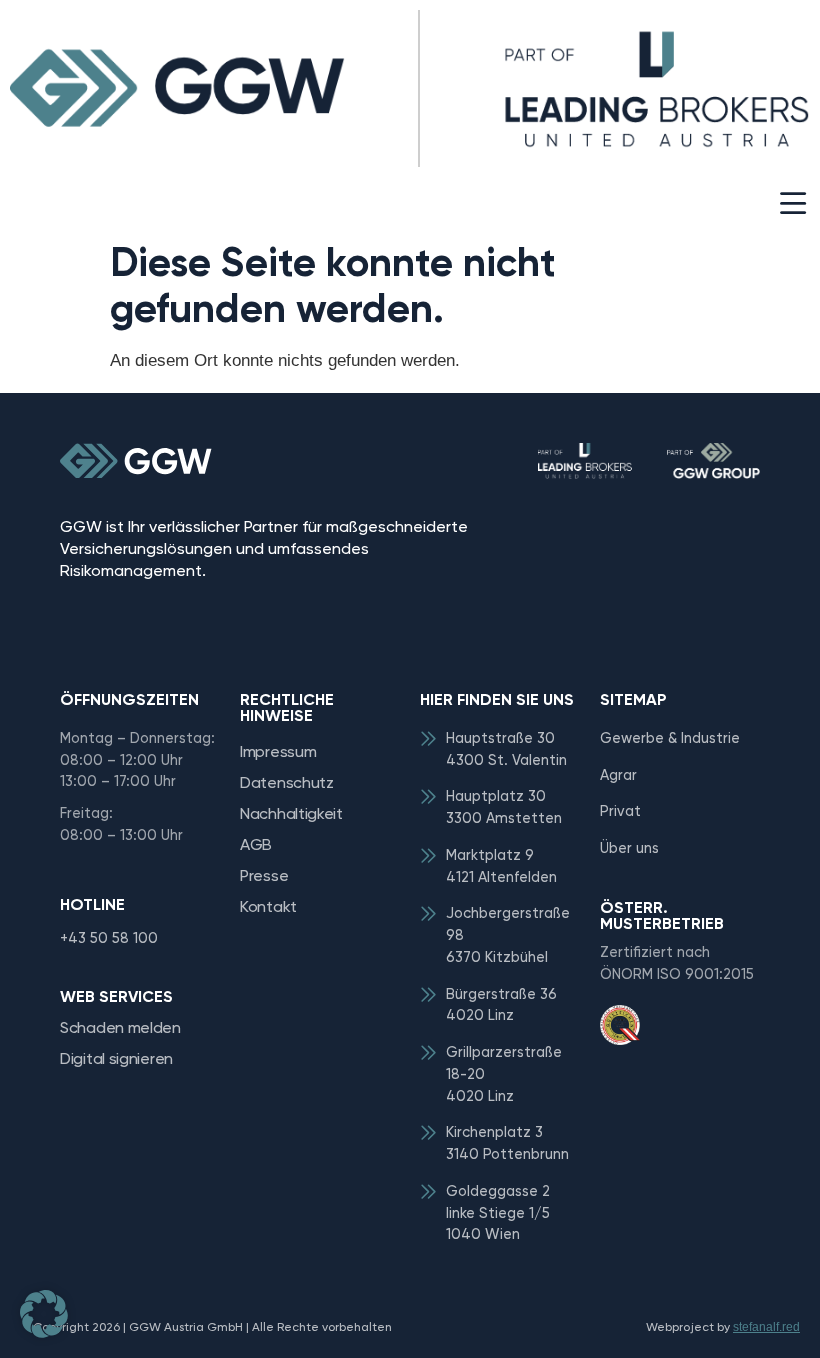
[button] (792, 204)
